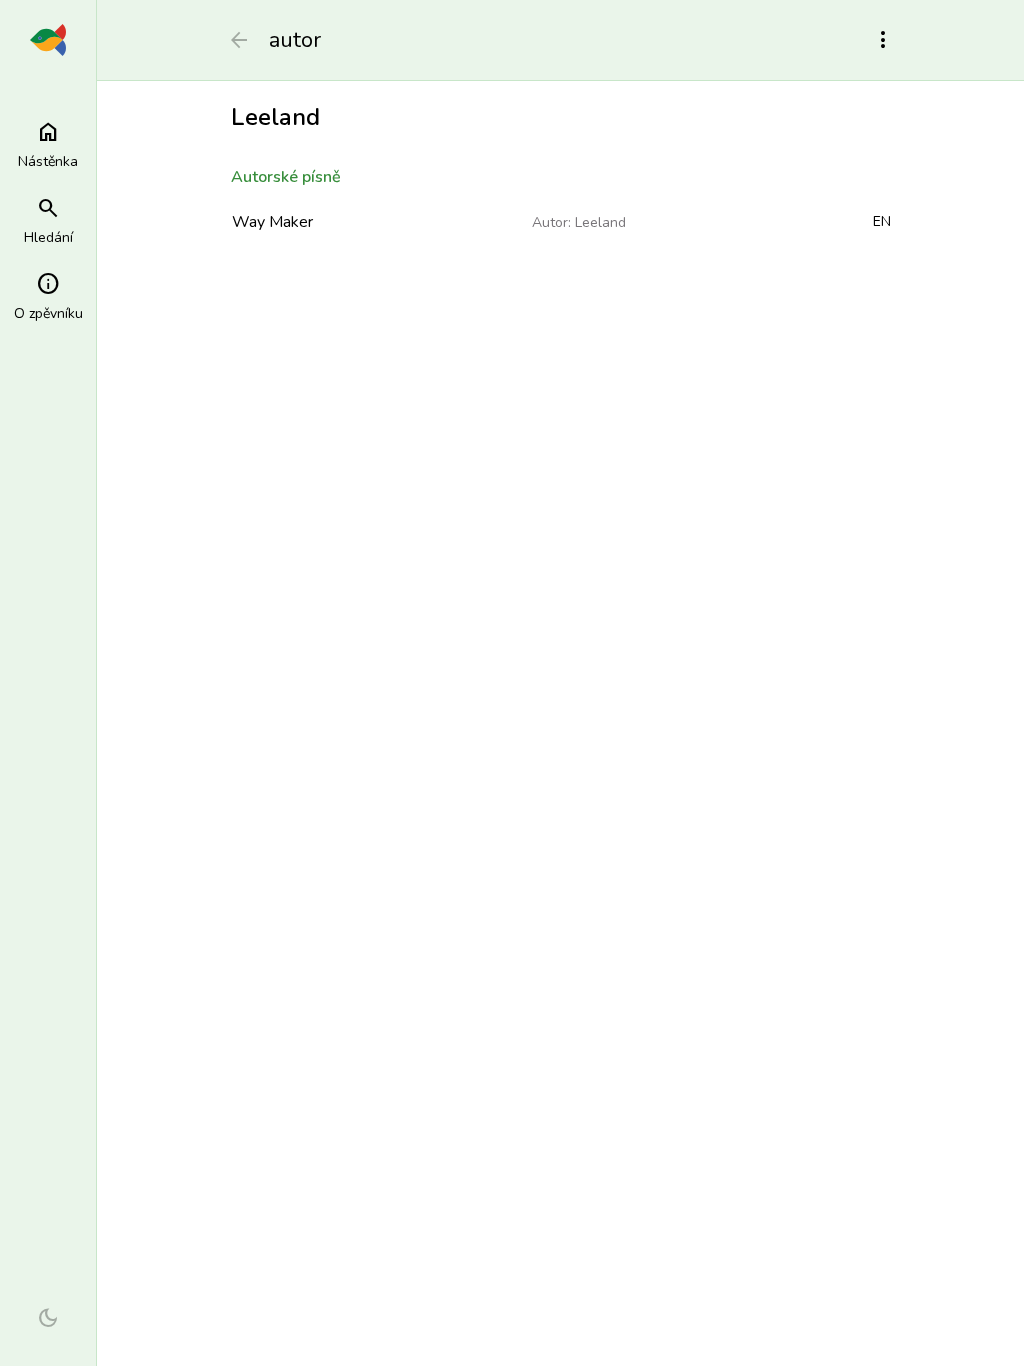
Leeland (600, 222)
